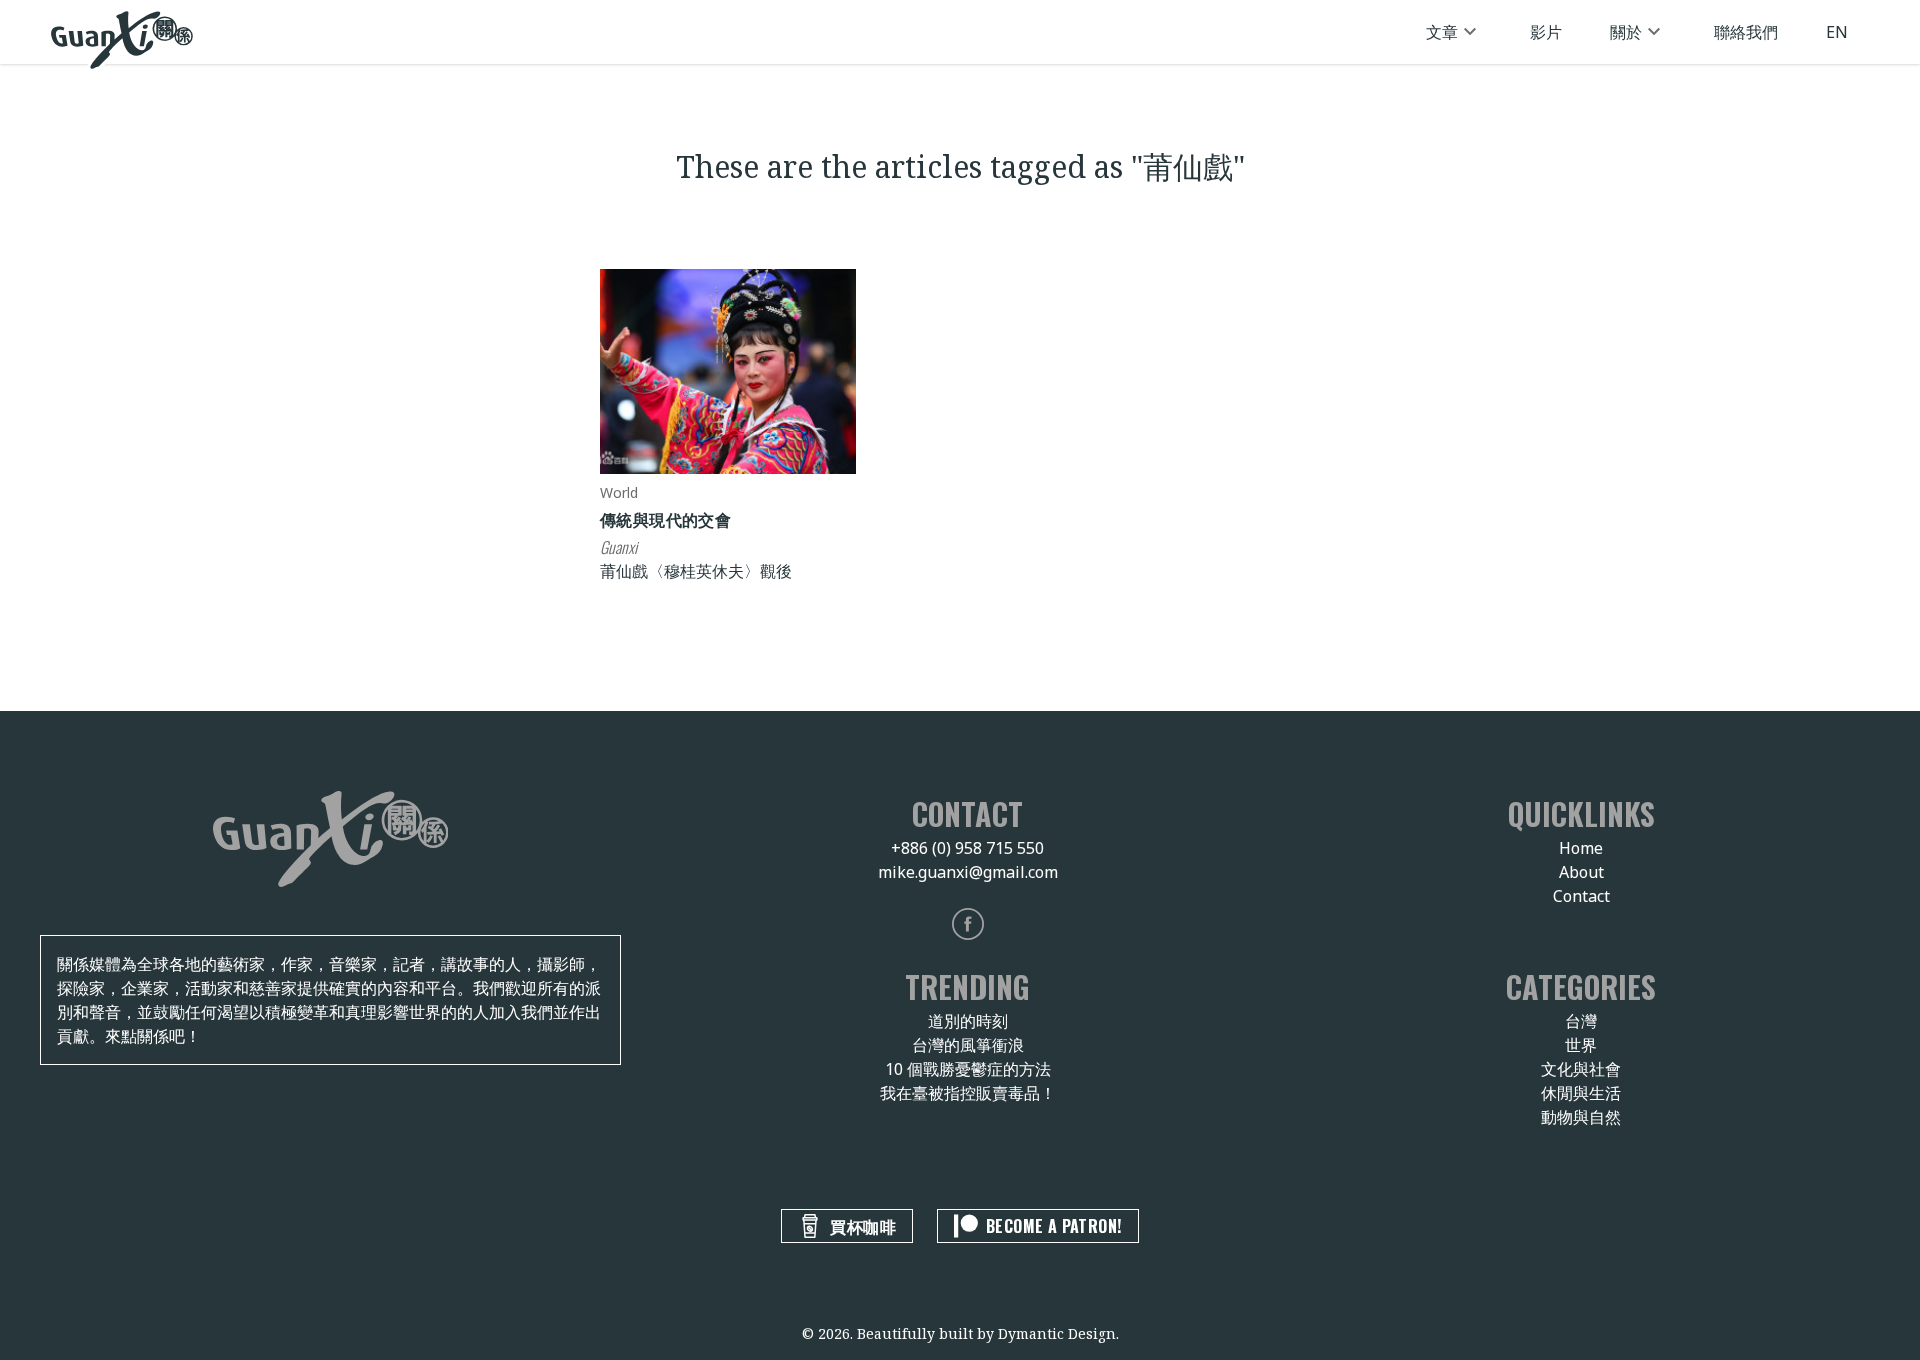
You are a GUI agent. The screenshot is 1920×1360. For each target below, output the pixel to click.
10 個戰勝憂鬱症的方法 (968, 1069)
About (1581, 872)
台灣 (1581, 1021)
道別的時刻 (968, 1021)
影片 (1546, 32)
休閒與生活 (1581, 1093)
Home (1581, 848)
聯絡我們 (1746, 32)
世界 (1581, 1045)
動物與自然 (1581, 1117)
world (619, 492)
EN (1837, 32)
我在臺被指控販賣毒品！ (968, 1093)
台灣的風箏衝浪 (968, 1045)
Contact (1581, 896)
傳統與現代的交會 (665, 519)
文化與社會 (1581, 1069)
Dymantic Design (1057, 1333)
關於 (1626, 32)
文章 (1442, 32)
